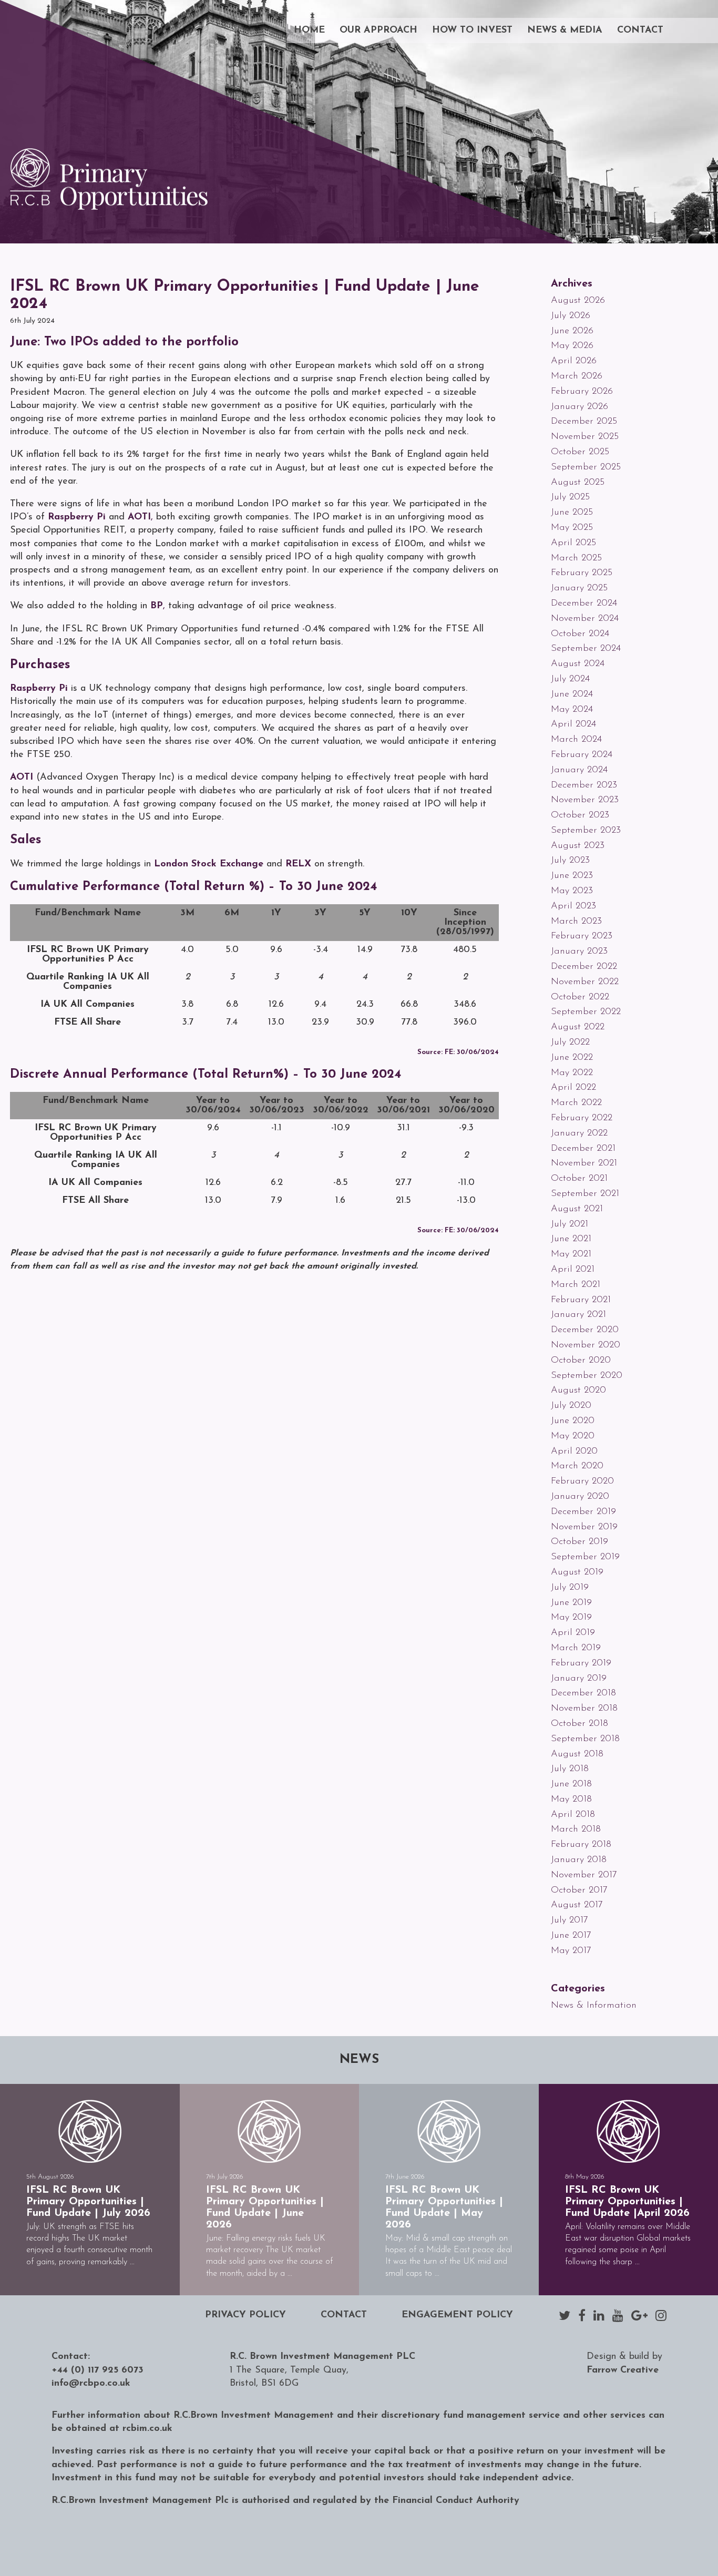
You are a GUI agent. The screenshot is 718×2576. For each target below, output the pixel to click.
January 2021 (578, 1315)
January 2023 (579, 952)
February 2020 (582, 1481)
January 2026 (579, 407)
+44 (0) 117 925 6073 (98, 2370)
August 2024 (578, 664)
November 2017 (584, 1875)
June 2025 (572, 513)
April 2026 (574, 361)
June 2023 (572, 876)
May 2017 (571, 1951)
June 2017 (571, 1936)
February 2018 (581, 1845)
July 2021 (570, 1224)
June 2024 (572, 694)
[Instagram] (661, 2315)
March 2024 (576, 740)
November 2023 (585, 800)
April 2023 (573, 906)
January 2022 (579, 1133)
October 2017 (579, 1890)
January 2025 (579, 588)
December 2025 (584, 422)
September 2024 (586, 649)
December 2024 (584, 604)
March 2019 (576, 1648)
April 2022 (573, 1088)
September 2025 (586, 467)
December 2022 (584, 967)
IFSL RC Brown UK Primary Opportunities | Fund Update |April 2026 (627, 2202)
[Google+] (639, 2315)
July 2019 (570, 1588)
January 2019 (579, 1679)
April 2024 (573, 724)
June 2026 (572, 331)
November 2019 (584, 1527)
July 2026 (571, 316)
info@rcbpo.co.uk (91, 2384)
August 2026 (578, 301)
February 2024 (582, 755)
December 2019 (583, 1512)
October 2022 (580, 997)
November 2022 (585, 982)
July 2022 (570, 1042)
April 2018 (573, 1815)
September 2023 (586, 831)
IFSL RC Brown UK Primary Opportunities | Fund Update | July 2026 (88, 2202)
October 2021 (579, 1179)
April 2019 (573, 1633)
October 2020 (581, 1361)
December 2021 (583, 1149)
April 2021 (573, 1270)
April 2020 (574, 1451)
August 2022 (578, 1027)
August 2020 (578, 1391)
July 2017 (570, 1920)
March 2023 (576, 922)
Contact (640, 30)
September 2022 (586, 1012)
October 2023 (580, 815)
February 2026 (582, 392)
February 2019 (581, 1663)
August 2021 (577, 1209)
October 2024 (580, 634)
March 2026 (577, 376)
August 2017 (577, 1905)
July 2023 (570, 861)
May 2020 (573, 1436)
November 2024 (585, 619)
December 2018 (583, 1693)
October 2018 (579, 1724)
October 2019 (579, 1542)
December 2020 (585, 1330)
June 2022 (572, 1058)
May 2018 (571, 1800)
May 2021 (571, 1254)
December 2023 (584, 785)
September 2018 (585, 1739)
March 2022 (576, 1103)
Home (309, 30)
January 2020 (580, 1497)
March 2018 (576, 1829)
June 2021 (571, 1239)
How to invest (472, 30)
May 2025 (572, 528)
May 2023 (572, 891)
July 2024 (570, 679)
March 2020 (577, 1466)
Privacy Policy (245, 2315)
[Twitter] (565, 2315)
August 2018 (577, 1754)
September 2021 (585, 1194)
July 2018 (570, 1769)
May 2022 (572, 1073)
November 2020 (586, 1345)
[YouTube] (618, 2315)
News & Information (594, 2006)
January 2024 (579, 770)
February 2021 (581, 1300)
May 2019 (571, 1618)
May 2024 (572, 710)
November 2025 (585, 437)
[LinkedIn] (599, 2315)
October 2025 (580, 452)
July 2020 (571, 1406)
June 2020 (573, 1421)
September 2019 (585, 1557)
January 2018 (579, 1860)
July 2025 (570, 497)
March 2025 (576, 558)
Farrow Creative (623, 2370)
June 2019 (571, 1603)
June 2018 (571, 1784)
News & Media (565, 30)
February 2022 (582, 1118)
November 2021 (584, 1163)
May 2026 (572, 346)
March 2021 (576, 1285)
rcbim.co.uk (147, 2429)
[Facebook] (582, 2315)
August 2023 (578, 846)
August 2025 (578, 483)
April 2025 (573, 543)
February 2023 (582, 936)
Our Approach (378, 30)
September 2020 (587, 1376)
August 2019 (577, 1572)
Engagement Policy (457, 2315)
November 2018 (584, 1709)
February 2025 (582, 573)
